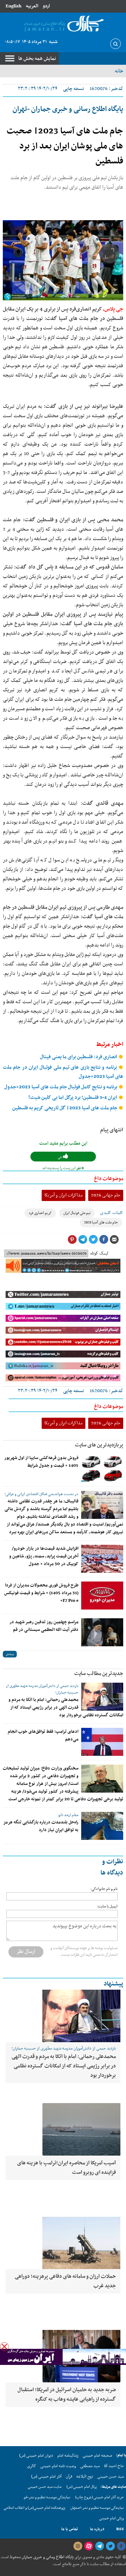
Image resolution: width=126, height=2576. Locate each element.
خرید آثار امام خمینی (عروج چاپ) (100, 2497)
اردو (46, 6)
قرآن (69, 2477)
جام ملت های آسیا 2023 (101, 1223)
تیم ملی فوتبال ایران (77, 1213)
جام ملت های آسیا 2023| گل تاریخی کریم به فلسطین (65, 1108)
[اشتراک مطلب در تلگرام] (83, 1240)
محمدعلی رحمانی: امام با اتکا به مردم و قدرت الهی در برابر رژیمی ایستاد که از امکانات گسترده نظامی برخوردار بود (66, 1708)
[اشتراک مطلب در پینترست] (72, 1240)
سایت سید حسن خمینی (45, 2487)
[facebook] (121, 2546)
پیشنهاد (113, 1984)
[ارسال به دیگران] (114, 1240)
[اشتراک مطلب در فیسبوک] (104, 1240)
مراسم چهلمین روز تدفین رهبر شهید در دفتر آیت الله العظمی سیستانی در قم (44, 1626)
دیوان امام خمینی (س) (36, 2456)
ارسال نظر (26, 1952)
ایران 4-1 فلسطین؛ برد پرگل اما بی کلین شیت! (73, 1098)
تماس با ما (70, 2529)
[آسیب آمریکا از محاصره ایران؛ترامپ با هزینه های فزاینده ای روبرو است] (63, 2129)
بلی (60, 1157)
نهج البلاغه (85, 2477)
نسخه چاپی (73, 89)
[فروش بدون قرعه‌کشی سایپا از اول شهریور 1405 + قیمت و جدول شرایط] (102, 1468)
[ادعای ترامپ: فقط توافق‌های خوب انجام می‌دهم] (102, 1742)
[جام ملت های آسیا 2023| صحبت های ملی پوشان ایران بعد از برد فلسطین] (63, 260)
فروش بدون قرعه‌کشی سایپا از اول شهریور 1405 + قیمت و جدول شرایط (41, 1462)
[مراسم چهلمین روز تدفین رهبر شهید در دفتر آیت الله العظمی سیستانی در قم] (102, 1632)
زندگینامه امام (68, 2456)
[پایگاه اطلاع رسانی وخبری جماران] (63, 24)
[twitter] (110, 2546)
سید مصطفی (90, 2466)
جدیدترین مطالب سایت (99, 1674)
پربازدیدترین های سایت (99, 1445)
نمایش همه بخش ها (37, 58)
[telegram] (99, 2546)
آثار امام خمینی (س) (46, 2477)
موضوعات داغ (109, 1179)
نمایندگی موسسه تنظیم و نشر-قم (47, 2497)
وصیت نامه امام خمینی (58, 2466)
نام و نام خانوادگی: (104, 1889)
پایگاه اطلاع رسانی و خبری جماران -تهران (68, 109)
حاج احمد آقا (114, 2466)
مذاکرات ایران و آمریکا (64, 1195)
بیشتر (10, 1654)
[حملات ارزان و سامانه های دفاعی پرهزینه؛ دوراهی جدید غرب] (63, 2243)
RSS (120, 2529)
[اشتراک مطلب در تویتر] (93, 1240)
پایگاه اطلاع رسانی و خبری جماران (47, 2557)
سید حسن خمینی (111, 2477)
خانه (119, 71)
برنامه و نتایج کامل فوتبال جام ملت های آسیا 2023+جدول (61, 1087)
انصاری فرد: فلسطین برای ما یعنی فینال (79, 1057)
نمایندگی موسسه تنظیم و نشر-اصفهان (97, 2508)
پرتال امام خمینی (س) (82, 2487)
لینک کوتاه (99, 1254)
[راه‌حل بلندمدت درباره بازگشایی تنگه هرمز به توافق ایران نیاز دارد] (102, 1826)
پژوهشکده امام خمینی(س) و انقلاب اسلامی (34, 2508)
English (13, 6)
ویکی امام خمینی (111, 2518)
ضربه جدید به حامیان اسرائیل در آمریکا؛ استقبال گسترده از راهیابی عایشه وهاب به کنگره (67, 2395)
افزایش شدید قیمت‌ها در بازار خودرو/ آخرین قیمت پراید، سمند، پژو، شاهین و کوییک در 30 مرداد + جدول (44, 1556)
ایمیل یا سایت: (107, 1907)
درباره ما (97, 2529)
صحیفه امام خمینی (97, 2456)
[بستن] (4, 2347)
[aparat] (89, 2546)
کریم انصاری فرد (40, 1213)
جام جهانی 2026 (106, 1195)
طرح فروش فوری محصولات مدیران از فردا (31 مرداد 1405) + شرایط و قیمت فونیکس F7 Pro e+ (41, 1593)
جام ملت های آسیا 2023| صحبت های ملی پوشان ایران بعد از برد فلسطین (65, 146)
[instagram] (78, 2546)
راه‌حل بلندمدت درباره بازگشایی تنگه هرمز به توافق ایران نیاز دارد (41, 1826)
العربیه (32, 6)
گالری (31, 2466)
